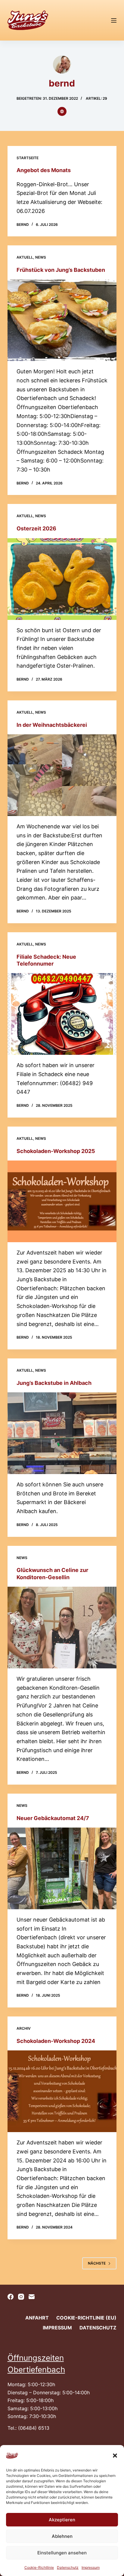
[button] (115, 2456)
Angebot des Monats (44, 170)
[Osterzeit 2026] (62, 579)
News (41, 257)
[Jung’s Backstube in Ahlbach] (62, 1433)
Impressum (91, 2567)
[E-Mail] (32, 2297)
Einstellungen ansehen (62, 2553)
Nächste (97, 2263)
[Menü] (114, 20)
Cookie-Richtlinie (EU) (86, 2318)
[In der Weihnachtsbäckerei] (62, 775)
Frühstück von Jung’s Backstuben (61, 270)
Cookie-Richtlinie (39, 2567)
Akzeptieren (62, 2520)
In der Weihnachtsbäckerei (52, 725)
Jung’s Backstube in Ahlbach (54, 1383)
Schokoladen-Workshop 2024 (56, 2041)
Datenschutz (68, 2567)
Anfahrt (37, 2318)
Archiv (24, 2028)
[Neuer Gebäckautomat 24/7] (62, 1868)
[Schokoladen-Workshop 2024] (62, 2091)
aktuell (25, 257)
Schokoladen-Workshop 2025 (56, 1151)
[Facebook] (11, 2297)
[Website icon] (62, 111)
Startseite (28, 158)
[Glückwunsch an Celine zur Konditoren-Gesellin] (62, 1628)
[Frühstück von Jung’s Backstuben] (62, 320)
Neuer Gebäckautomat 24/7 (53, 1818)
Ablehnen (62, 2536)
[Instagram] (21, 2297)
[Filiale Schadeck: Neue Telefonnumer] (62, 1014)
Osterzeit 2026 (36, 528)
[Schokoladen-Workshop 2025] (62, 1201)
